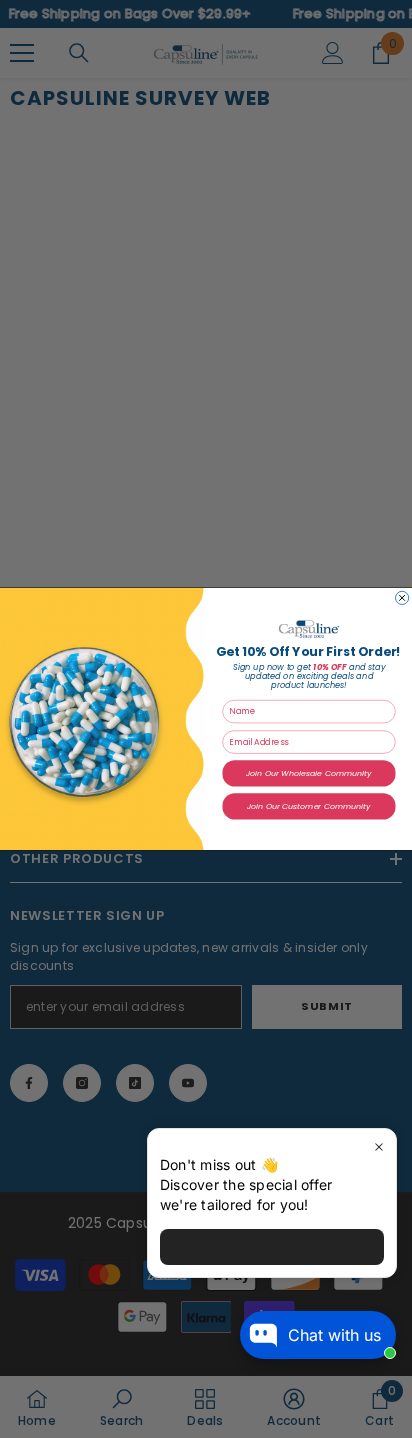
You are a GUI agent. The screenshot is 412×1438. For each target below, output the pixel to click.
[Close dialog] (402, 597)
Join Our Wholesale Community (309, 773)
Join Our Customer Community (309, 806)
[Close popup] (378, 1146)
